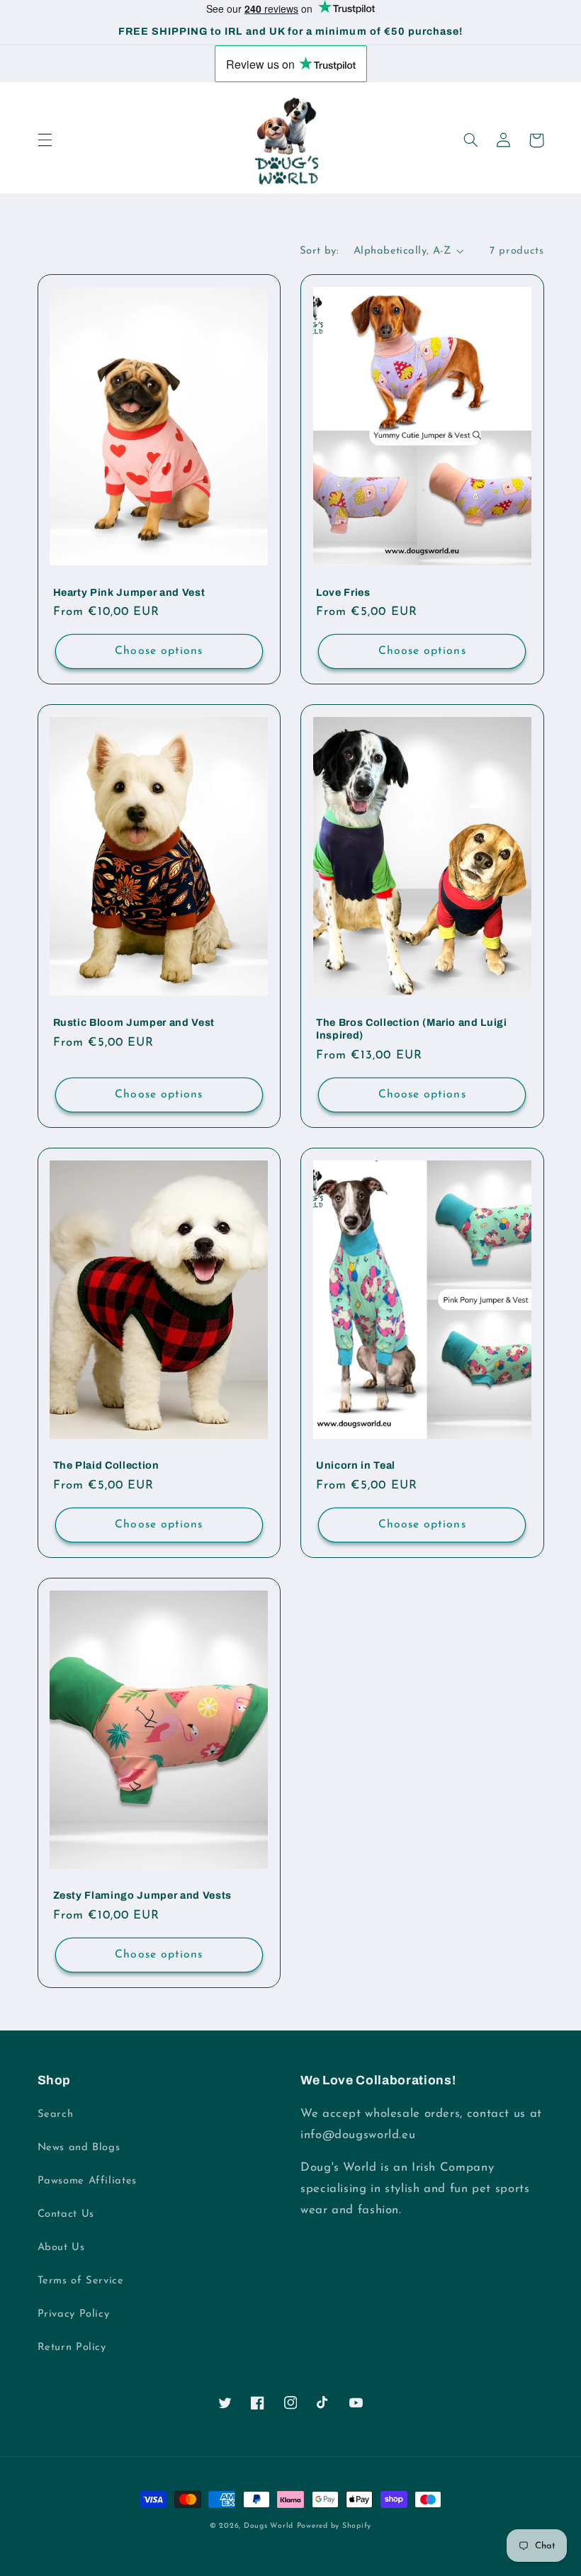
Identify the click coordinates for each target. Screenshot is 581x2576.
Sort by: (319, 251)
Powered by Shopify (334, 2526)
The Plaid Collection (106, 1465)
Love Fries (343, 592)
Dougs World (269, 2526)
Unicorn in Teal (356, 1465)
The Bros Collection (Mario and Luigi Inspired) (412, 1029)
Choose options (159, 651)
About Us (61, 2248)
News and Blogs (79, 2148)
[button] (45, 140)
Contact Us (66, 2214)
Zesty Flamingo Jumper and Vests (142, 1895)
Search (56, 2114)
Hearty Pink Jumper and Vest (129, 592)
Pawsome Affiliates (87, 2181)
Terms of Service (81, 2281)
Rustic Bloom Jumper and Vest (134, 1022)
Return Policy (72, 2348)
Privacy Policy (74, 2314)
